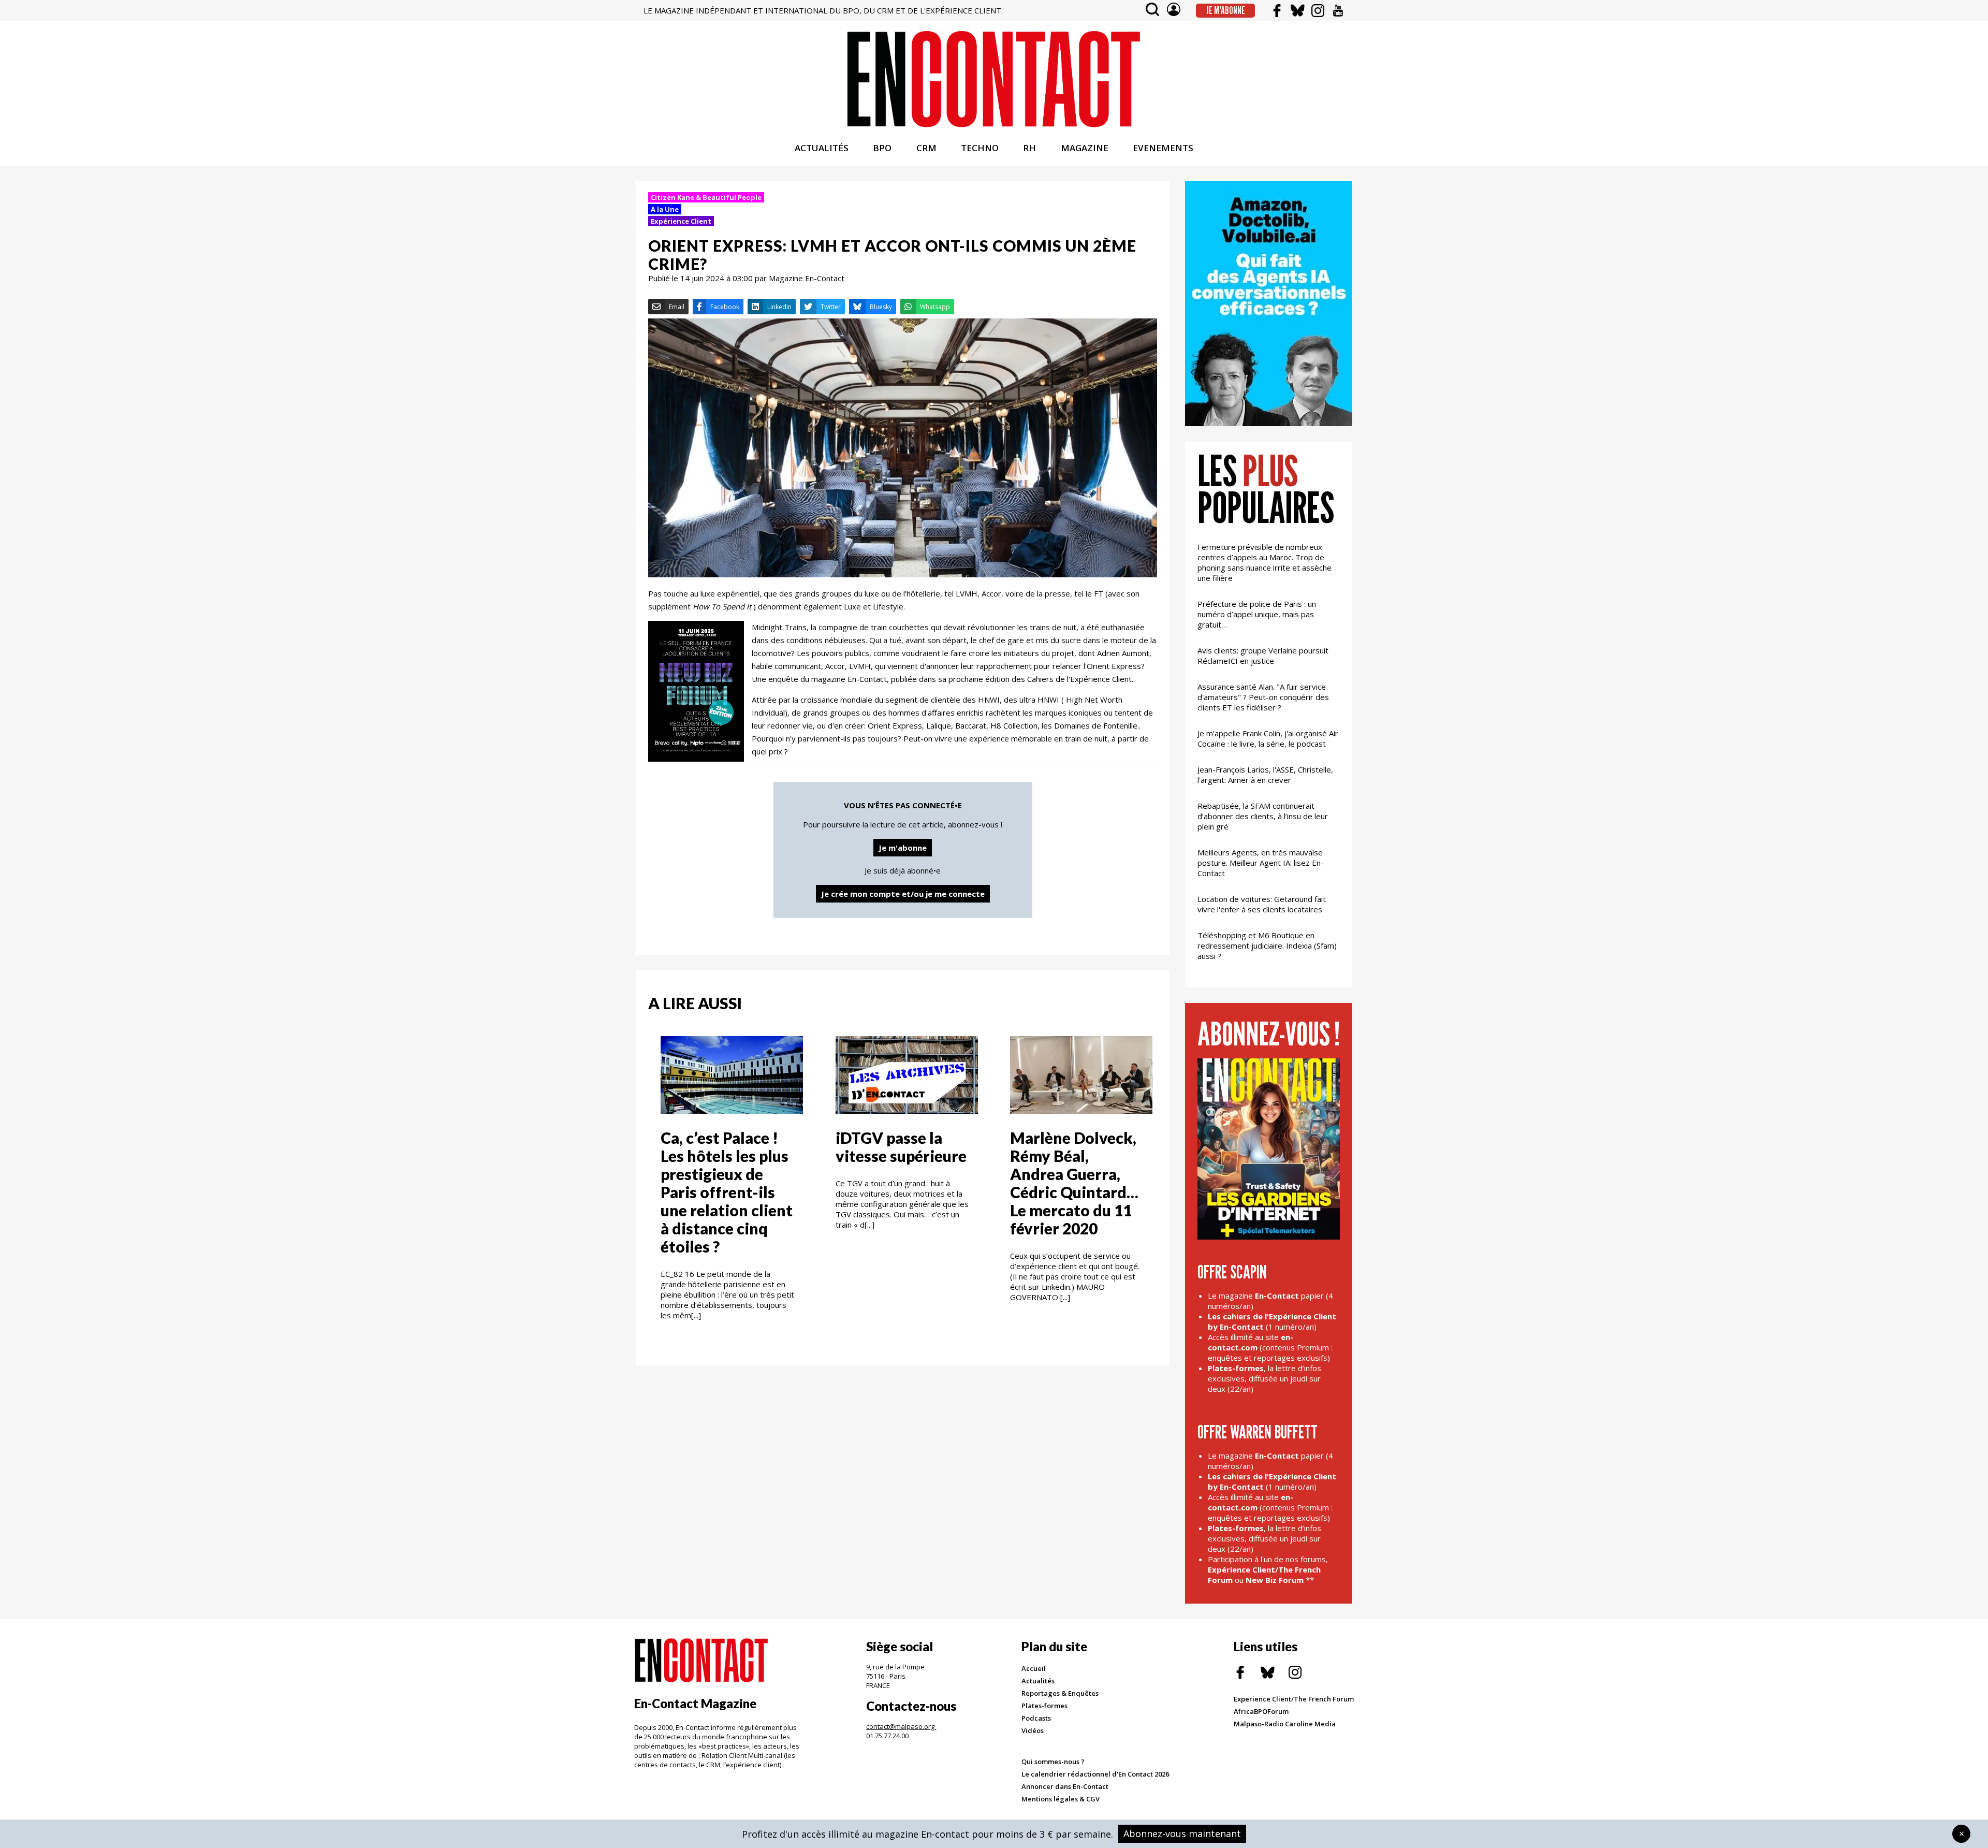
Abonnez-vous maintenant (1182, 1834)
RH (1029, 148)
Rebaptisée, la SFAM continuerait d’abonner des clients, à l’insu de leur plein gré (1263, 816)
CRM (926, 148)
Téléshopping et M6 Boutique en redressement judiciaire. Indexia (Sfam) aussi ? (1267, 945)
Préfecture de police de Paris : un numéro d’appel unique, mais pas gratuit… (1257, 614)
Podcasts (1036, 1718)
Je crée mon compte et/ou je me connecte (903, 894)
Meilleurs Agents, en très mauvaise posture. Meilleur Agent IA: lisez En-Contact (1261, 863)
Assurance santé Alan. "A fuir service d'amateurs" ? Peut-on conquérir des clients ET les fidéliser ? (1263, 697)
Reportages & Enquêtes (1060, 1693)
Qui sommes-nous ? (1053, 1762)
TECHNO (980, 148)
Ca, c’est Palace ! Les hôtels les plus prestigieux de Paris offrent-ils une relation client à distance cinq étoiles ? (727, 1192)
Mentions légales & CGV (1061, 1799)
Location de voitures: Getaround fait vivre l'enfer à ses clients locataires (1262, 904)
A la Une (665, 209)
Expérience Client (681, 221)
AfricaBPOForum (1261, 1711)
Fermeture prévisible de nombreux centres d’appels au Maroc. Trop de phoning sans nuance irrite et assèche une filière (1265, 562)
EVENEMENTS (1163, 148)
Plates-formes (1044, 1706)
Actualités (1038, 1681)
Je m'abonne (1226, 10)
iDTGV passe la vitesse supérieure (901, 1147)
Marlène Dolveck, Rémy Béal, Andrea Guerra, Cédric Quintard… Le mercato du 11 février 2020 (1074, 1183)
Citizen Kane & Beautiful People (706, 197)
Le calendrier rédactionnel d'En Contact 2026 (1095, 1774)
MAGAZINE (1085, 148)
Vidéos (1033, 1730)
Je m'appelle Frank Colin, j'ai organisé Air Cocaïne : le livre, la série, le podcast (1268, 738)
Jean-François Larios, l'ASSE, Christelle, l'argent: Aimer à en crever (1265, 775)
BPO (882, 148)
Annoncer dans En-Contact (1065, 1786)
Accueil (1034, 1668)
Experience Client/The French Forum (1294, 1699)
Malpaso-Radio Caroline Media (1285, 1724)
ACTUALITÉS (822, 148)
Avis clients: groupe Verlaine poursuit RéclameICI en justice (1263, 656)
